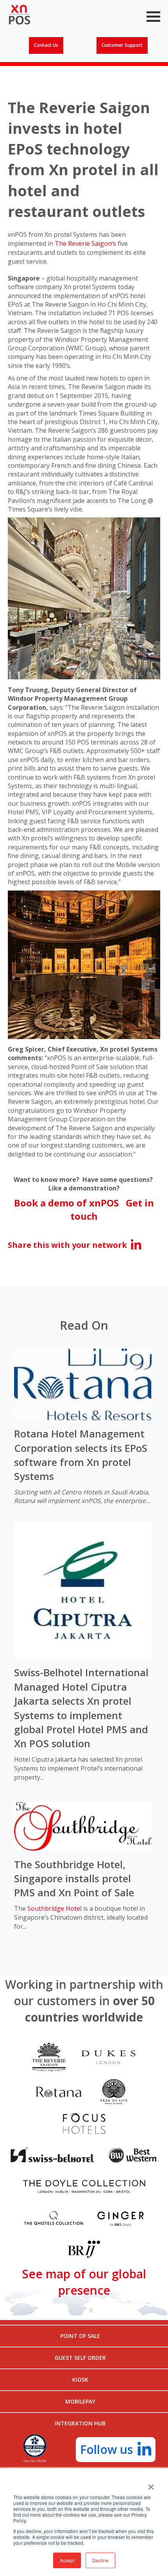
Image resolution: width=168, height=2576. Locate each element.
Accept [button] (67, 2560)
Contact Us (46, 45)
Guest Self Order (80, 2358)
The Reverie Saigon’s (85, 243)
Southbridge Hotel (55, 1908)
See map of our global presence (84, 2282)
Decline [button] (100, 2560)
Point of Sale (80, 2336)
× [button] (151, 2484)
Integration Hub (80, 2423)
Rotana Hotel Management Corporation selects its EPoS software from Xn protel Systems (81, 1455)
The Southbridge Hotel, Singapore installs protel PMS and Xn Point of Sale (74, 1879)
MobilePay (80, 2401)
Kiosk (80, 2380)
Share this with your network (67, 1245)
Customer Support (122, 45)
